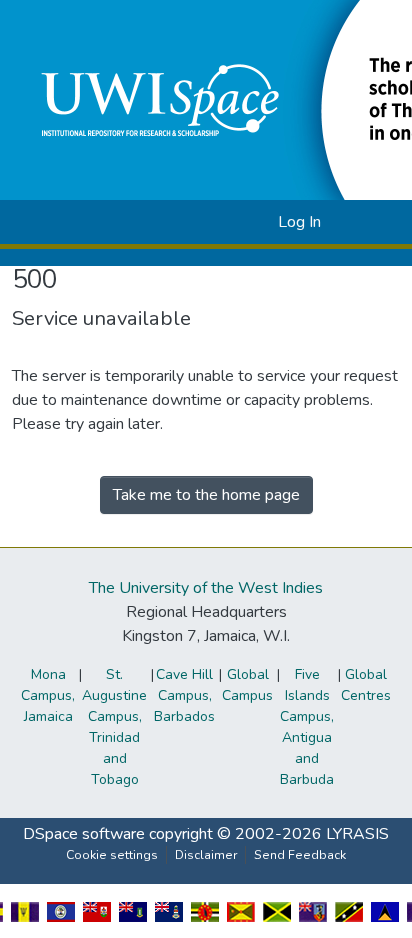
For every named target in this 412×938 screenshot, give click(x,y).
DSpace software (84, 834)
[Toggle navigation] (369, 222)
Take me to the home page (206, 495)
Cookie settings (112, 855)
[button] (230, 222)
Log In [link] (299, 222)
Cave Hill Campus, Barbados (184, 695)
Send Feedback (300, 855)
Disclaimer (206, 855)
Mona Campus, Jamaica (48, 695)
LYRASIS (357, 834)
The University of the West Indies (206, 588)
